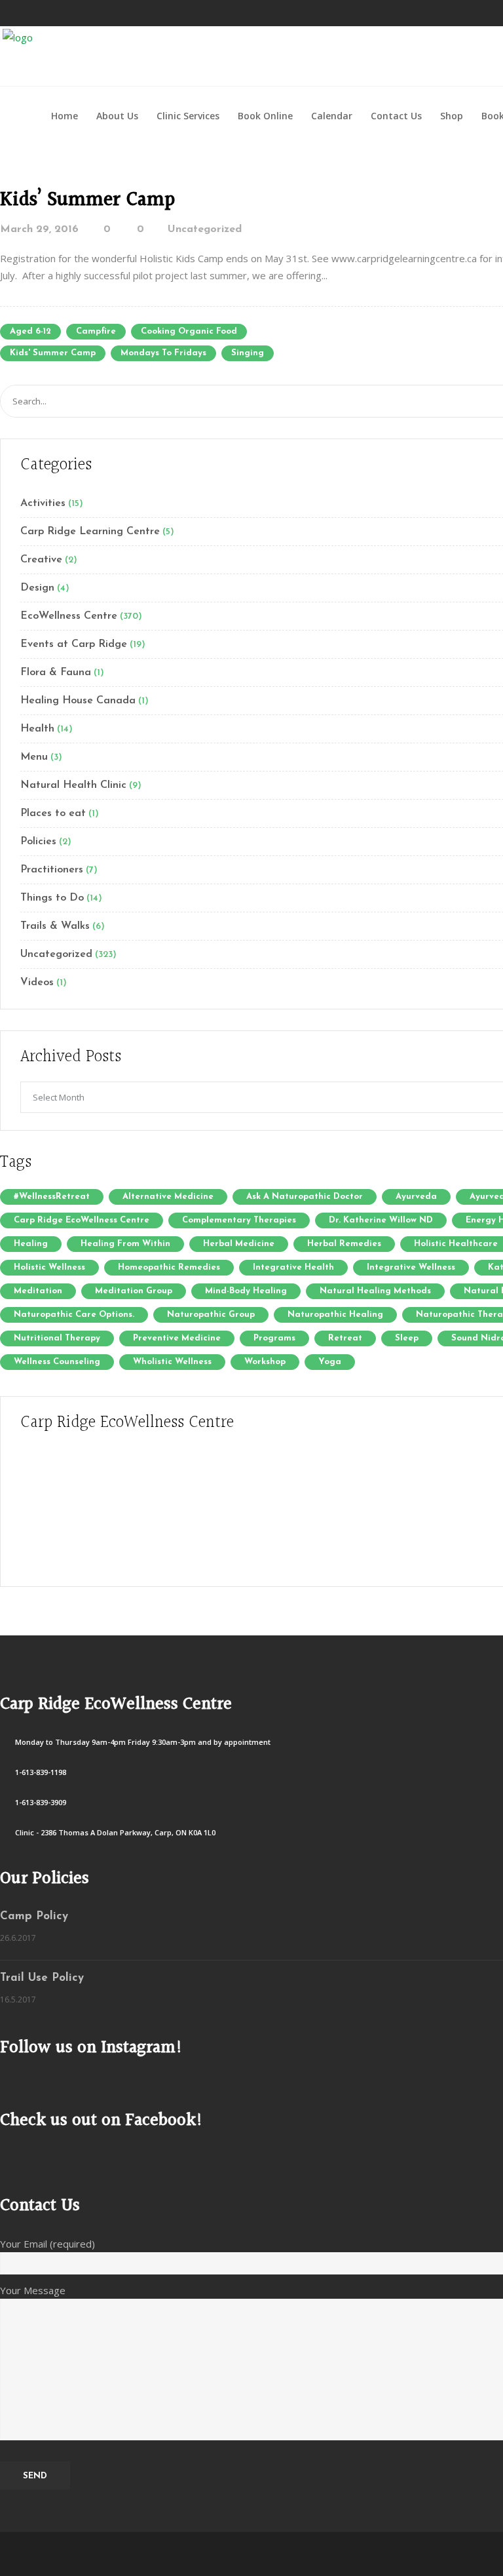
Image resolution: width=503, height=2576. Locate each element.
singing (248, 353)
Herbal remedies (344, 1244)
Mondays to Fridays (163, 353)
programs (274, 1338)
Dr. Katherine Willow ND (381, 1220)
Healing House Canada (78, 701)
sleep (407, 1338)
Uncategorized (205, 229)
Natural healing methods (375, 1291)
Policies (38, 842)
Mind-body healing (246, 1291)
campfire (96, 331)
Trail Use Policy (42, 1978)
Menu (34, 757)
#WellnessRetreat (52, 1197)
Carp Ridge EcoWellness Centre (82, 1220)
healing (31, 1244)
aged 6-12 (30, 331)
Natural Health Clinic (73, 785)
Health (37, 729)
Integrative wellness (411, 1267)
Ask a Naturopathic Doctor (305, 1197)
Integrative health (293, 1267)
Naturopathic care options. (74, 1315)
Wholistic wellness (172, 1362)
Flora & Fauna (56, 673)
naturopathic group (211, 1315)
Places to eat (53, 813)
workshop (265, 1362)
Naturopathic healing (335, 1315)
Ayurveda (416, 1197)
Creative (41, 560)
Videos (37, 983)
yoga (330, 1362)
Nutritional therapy (57, 1338)
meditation (38, 1291)
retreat (345, 1338)
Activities (43, 503)
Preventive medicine (177, 1338)
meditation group (134, 1291)
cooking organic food (189, 331)
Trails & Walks (55, 926)
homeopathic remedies (169, 1267)
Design (37, 588)
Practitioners (52, 870)
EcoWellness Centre (69, 616)
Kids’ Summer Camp (87, 200)
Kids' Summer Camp (53, 353)
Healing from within (125, 1244)
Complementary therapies (239, 1220)
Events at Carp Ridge (74, 644)
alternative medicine (168, 1197)
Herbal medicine (239, 1244)
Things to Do (52, 898)
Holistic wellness (49, 1267)
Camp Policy (34, 1916)
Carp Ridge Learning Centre (90, 532)
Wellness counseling (57, 1362)
